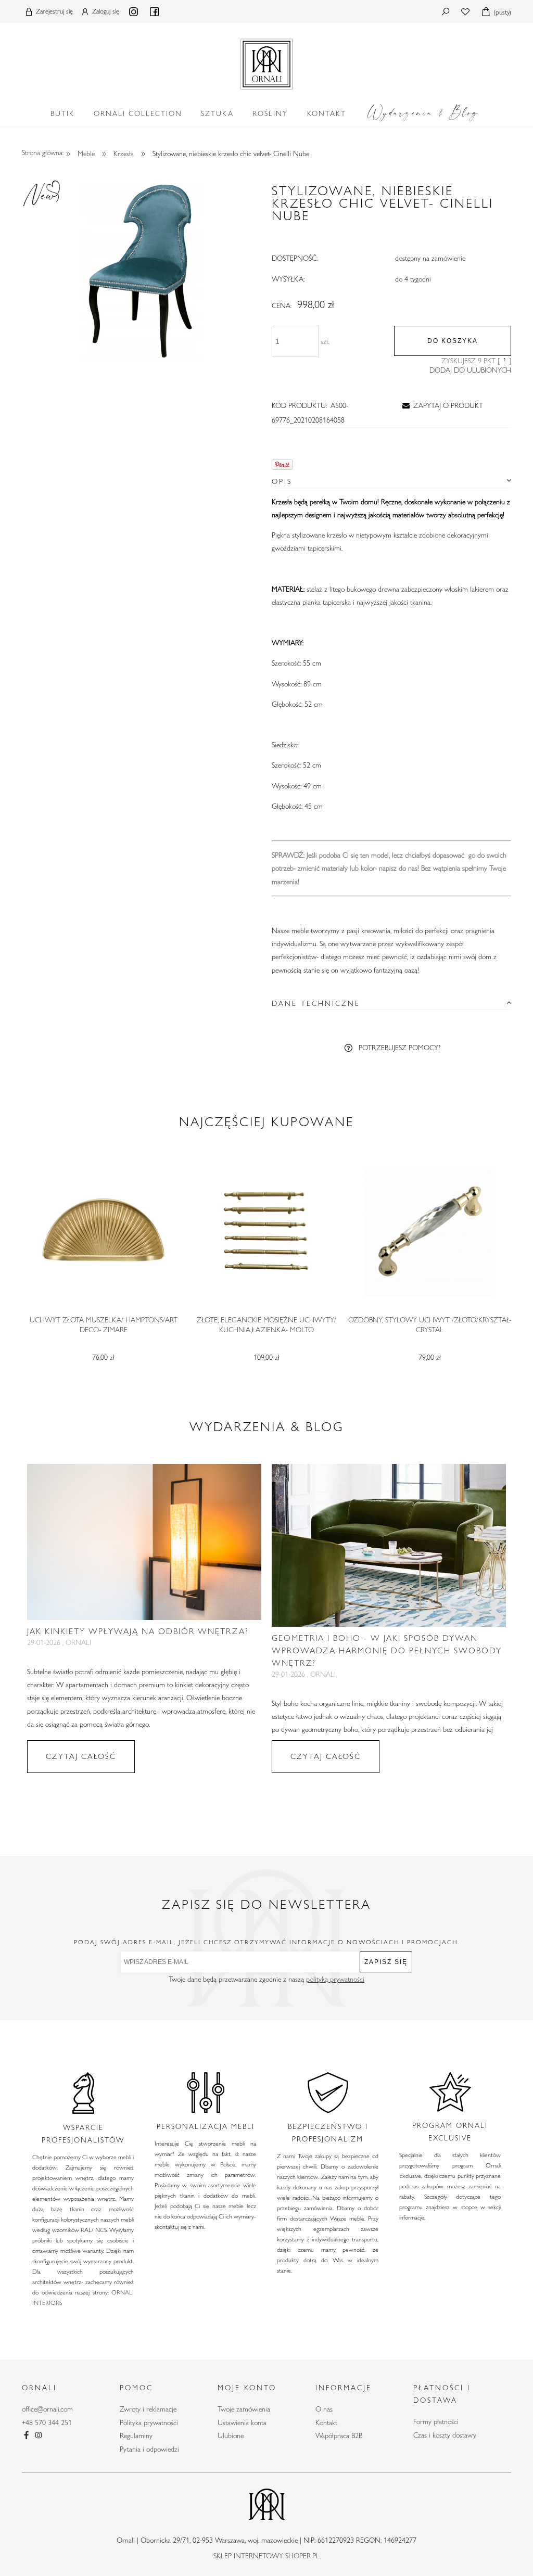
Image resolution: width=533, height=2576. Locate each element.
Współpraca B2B (339, 2435)
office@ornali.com (47, 2409)
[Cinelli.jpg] (142, 270)
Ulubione (231, 2435)
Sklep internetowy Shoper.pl (266, 2556)
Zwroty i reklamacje (148, 2409)
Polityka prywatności (149, 2422)
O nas (324, 2409)
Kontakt (326, 2422)
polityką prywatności (335, 1979)
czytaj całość (81, 1756)
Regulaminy (136, 2435)
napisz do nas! (399, 868)
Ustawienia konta (242, 2422)
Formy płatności (436, 2421)
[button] (441, 405)
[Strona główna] (266, 62)
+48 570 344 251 (47, 2422)
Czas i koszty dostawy (445, 2435)
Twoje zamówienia (244, 2409)
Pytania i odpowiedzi (149, 2449)
